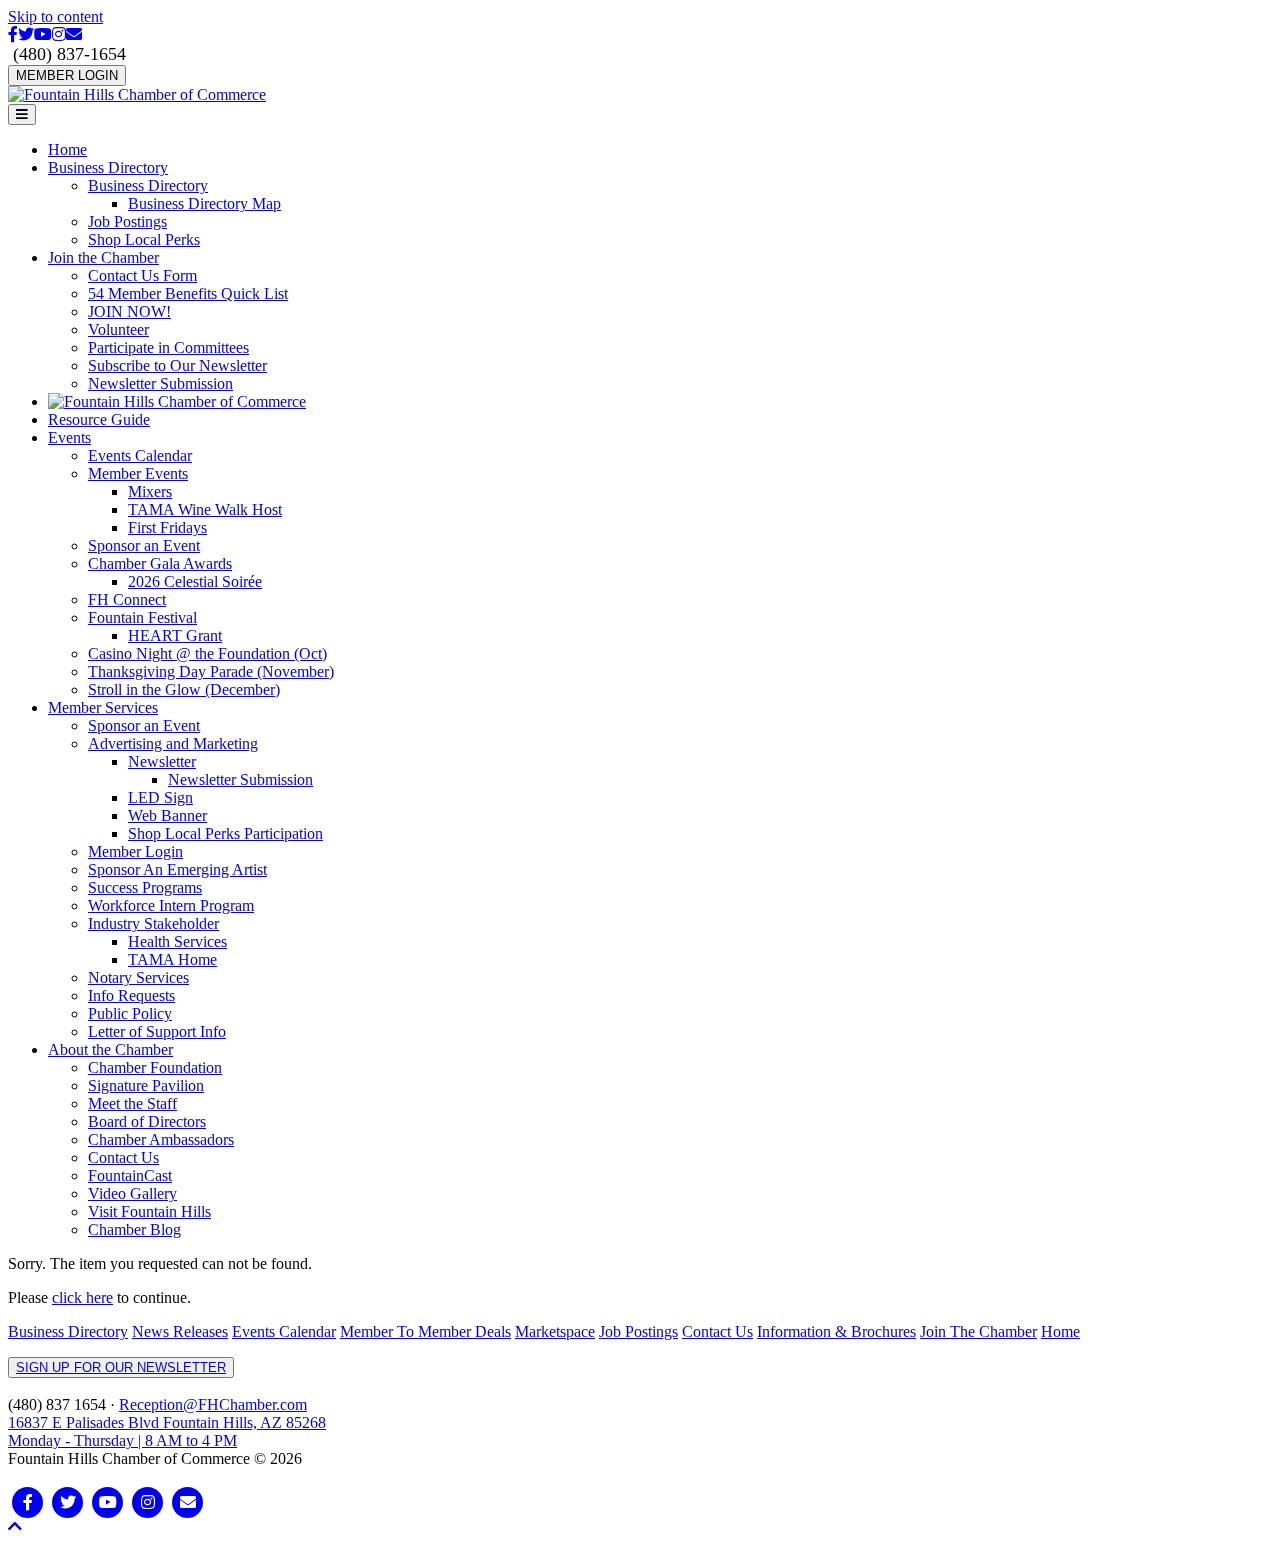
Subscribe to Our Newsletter (177, 365)
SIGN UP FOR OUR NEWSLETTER (121, 1367)
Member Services (103, 707)
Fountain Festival (142, 617)
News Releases (180, 1331)
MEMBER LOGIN (67, 75)
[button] (15, 1526)
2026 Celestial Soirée (195, 581)
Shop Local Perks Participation (225, 833)
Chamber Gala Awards (160, 563)
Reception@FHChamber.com (213, 1404)
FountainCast (130, 1175)
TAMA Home (172, 959)
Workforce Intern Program (171, 905)
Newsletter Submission (160, 383)
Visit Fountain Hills (149, 1211)
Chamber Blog (134, 1229)
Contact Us (123, 1157)
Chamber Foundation (155, 1067)
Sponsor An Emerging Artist (177, 869)
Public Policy (130, 1013)
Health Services (177, 941)
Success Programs (145, 887)
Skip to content (55, 16)
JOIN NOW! (129, 311)
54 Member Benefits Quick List (188, 293)
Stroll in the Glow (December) (184, 689)
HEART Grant (175, 635)
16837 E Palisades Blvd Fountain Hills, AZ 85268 (167, 1431)
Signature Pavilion (146, 1085)
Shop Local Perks (144, 239)
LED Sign (160, 797)
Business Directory (108, 167)
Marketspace (555, 1331)
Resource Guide (99, 419)
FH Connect (127, 599)
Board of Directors (147, 1121)
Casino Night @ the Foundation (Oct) (207, 653)
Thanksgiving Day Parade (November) (211, 671)
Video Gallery (132, 1193)
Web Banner (167, 815)
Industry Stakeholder (153, 923)
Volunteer (118, 329)
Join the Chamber (103, 257)
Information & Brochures (836, 1331)
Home (67, 149)
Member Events (138, 473)
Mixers (150, 491)
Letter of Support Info (157, 1031)
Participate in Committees (168, 347)
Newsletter (162, 761)
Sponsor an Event (144, 545)
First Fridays (167, 527)
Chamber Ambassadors (161, 1139)
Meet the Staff (132, 1103)
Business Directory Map (204, 203)
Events (69, 437)
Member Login (135, 851)
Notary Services (138, 977)
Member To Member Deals (425, 1331)
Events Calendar (140, 455)
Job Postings (127, 221)
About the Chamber (110, 1049)
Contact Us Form (142, 275)
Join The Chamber (978, 1331)
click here (82, 1297)
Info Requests (131, 995)
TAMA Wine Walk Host (205, 509)
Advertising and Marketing (173, 743)
